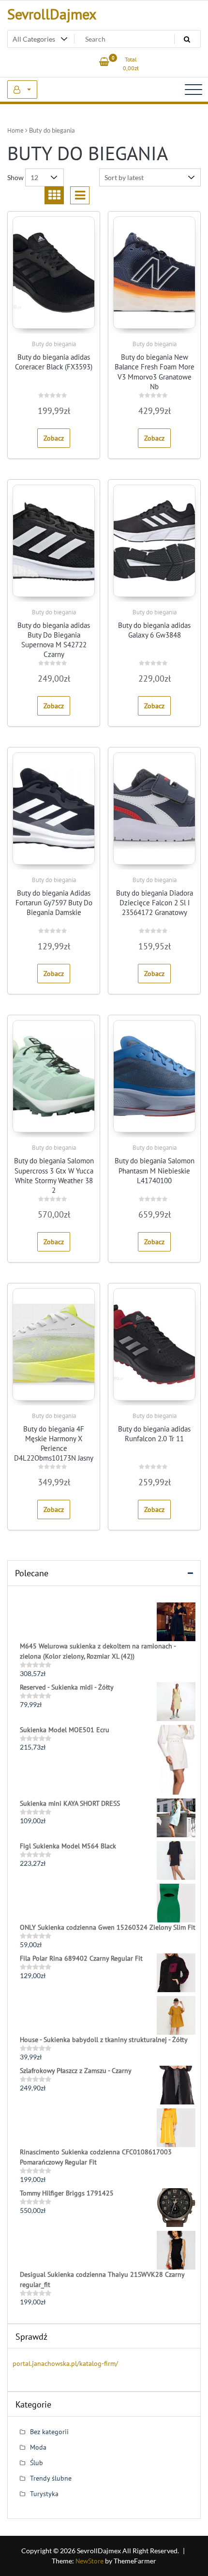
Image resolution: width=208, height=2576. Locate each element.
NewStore (89, 2561)
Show (15, 177)
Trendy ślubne (51, 2478)
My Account (22, 90)
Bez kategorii (49, 2432)
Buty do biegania (54, 344)
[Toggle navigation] (193, 90)
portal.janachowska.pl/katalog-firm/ (65, 2363)
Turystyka (44, 2494)
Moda (38, 2447)
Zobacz (54, 438)
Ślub (37, 2463)
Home (15, 130)
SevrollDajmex (52, 14)
